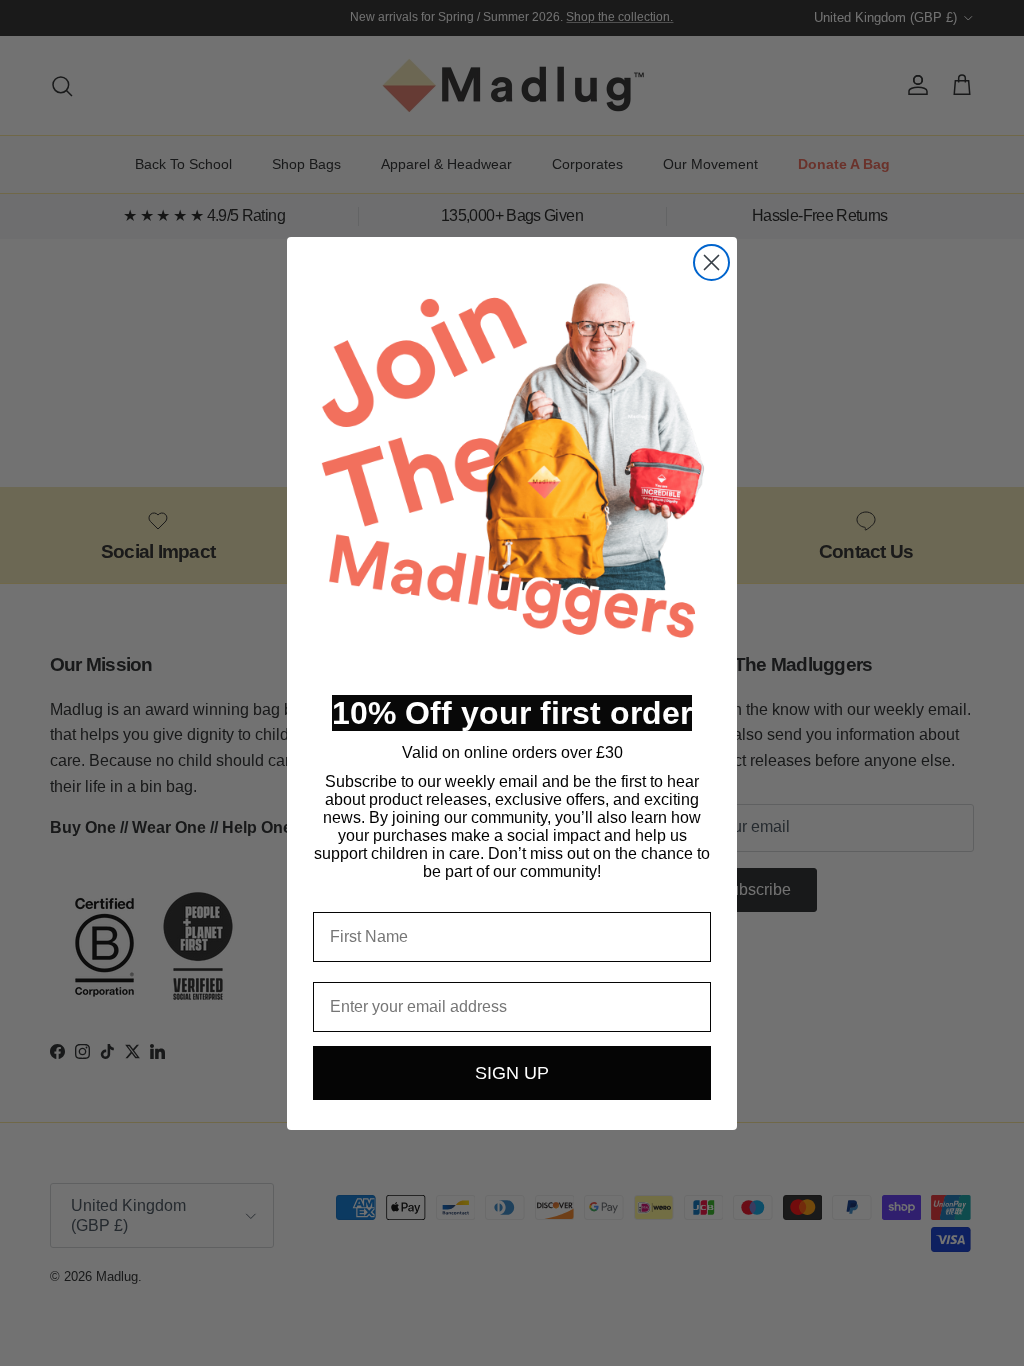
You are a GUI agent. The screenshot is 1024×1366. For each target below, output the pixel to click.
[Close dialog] (711, 262)
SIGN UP (512, 1073)
